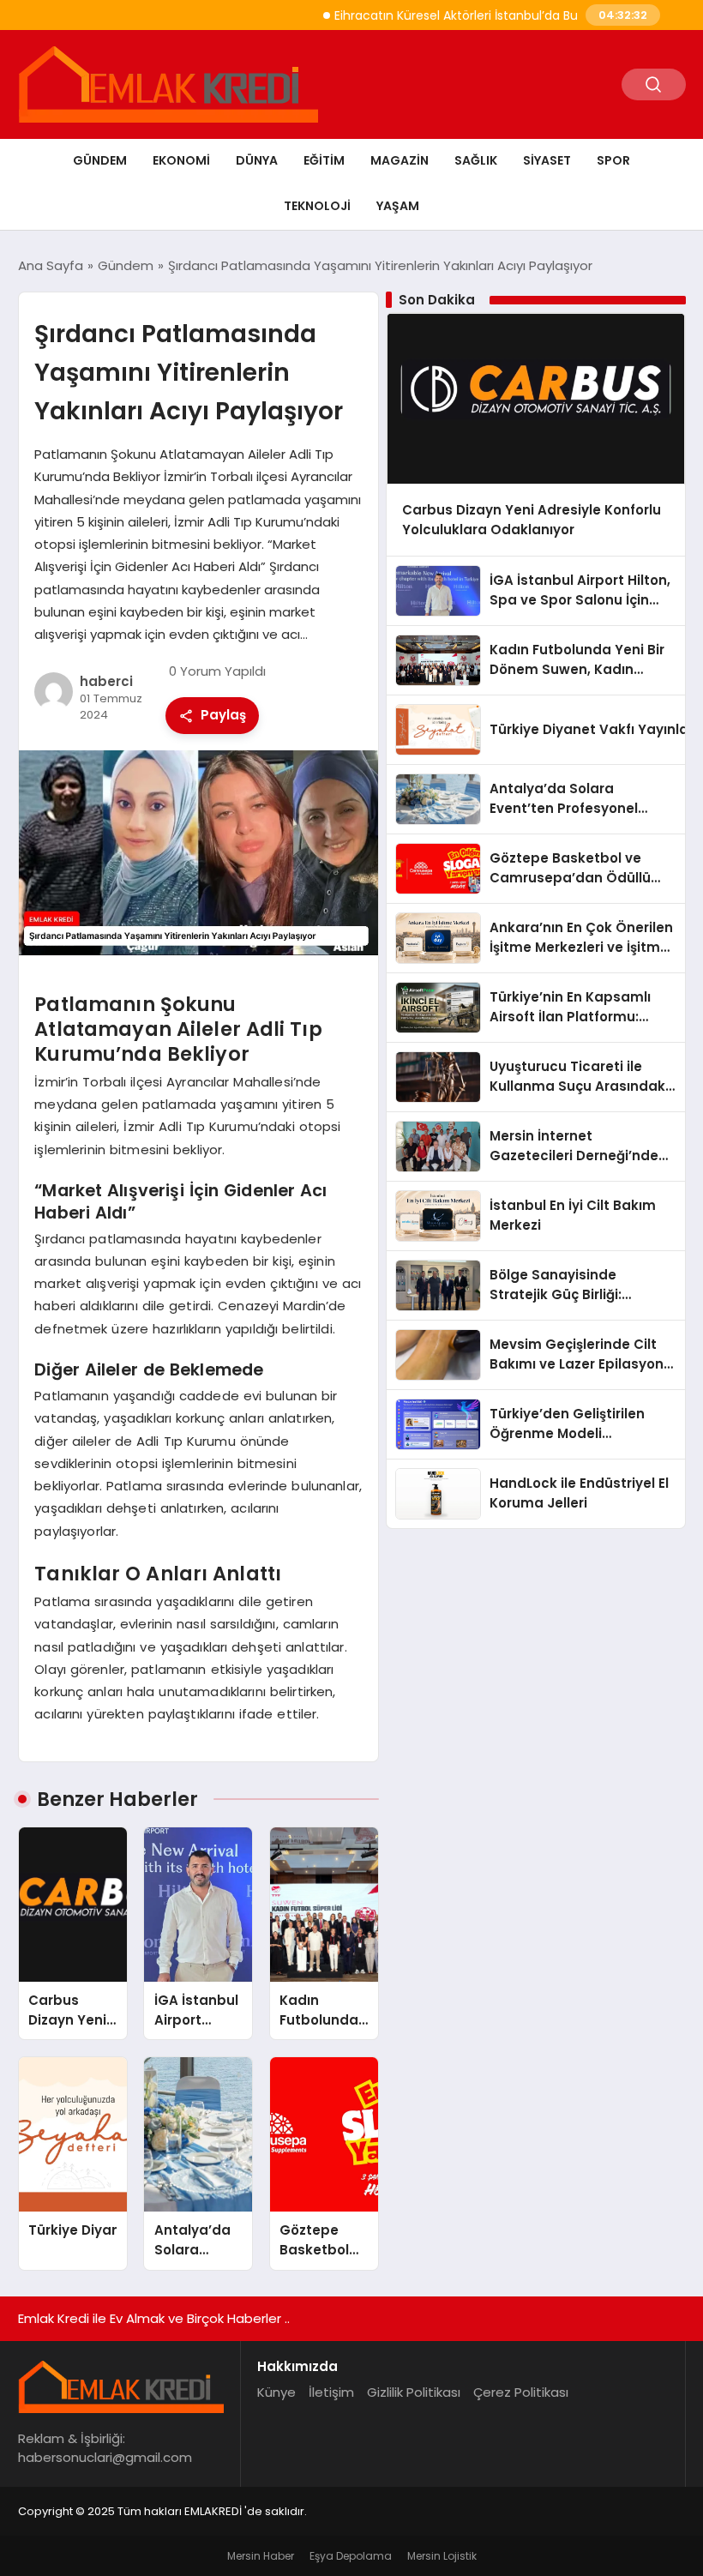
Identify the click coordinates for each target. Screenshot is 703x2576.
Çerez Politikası (521, 2392)
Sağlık (476, 160)
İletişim (331, 2392)
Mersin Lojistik (442, 2556)
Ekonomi (181, 160)
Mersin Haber (261, 2556)
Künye (276, 2392)
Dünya (257, 160)
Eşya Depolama (351, 2556)
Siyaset (547, 160)
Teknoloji (317, 206)
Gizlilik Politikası (414, 2392)
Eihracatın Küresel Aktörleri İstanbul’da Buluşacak (447, 15)
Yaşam (398, 206)
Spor (613, 160)
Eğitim (324, 160)
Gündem (100, 160)
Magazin (400, 160)
